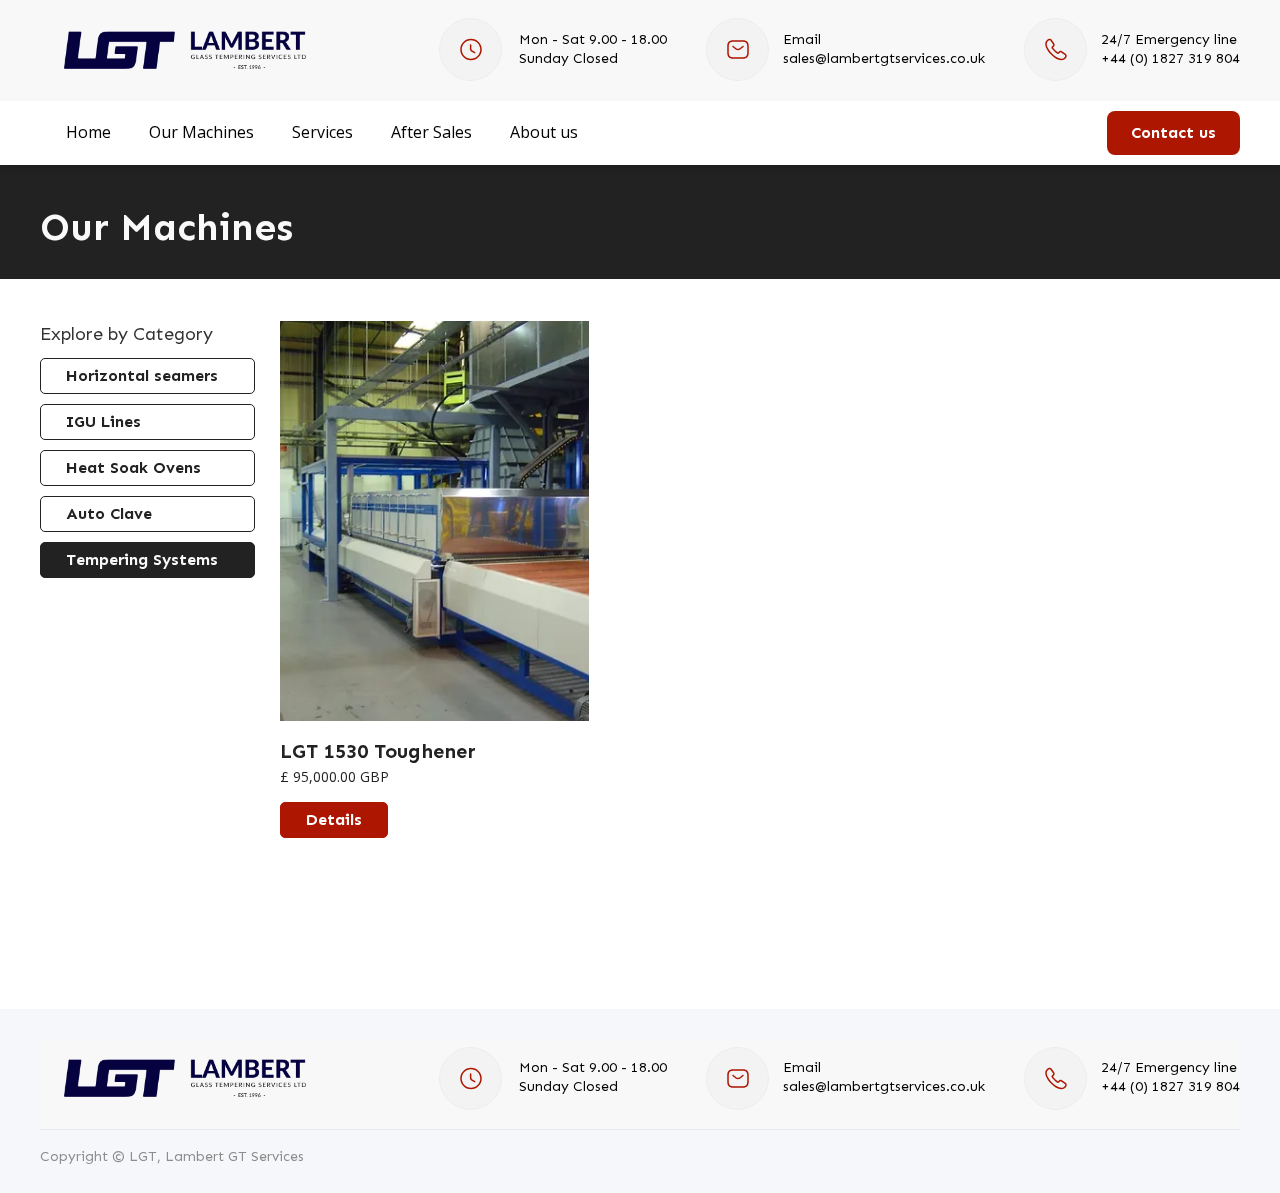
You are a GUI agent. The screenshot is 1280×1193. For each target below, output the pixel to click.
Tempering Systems (142, 559)
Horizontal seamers (142, 375)
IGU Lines (103, 421)
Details (334, 819)
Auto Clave (109, 513)
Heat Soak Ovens (133, 467)
